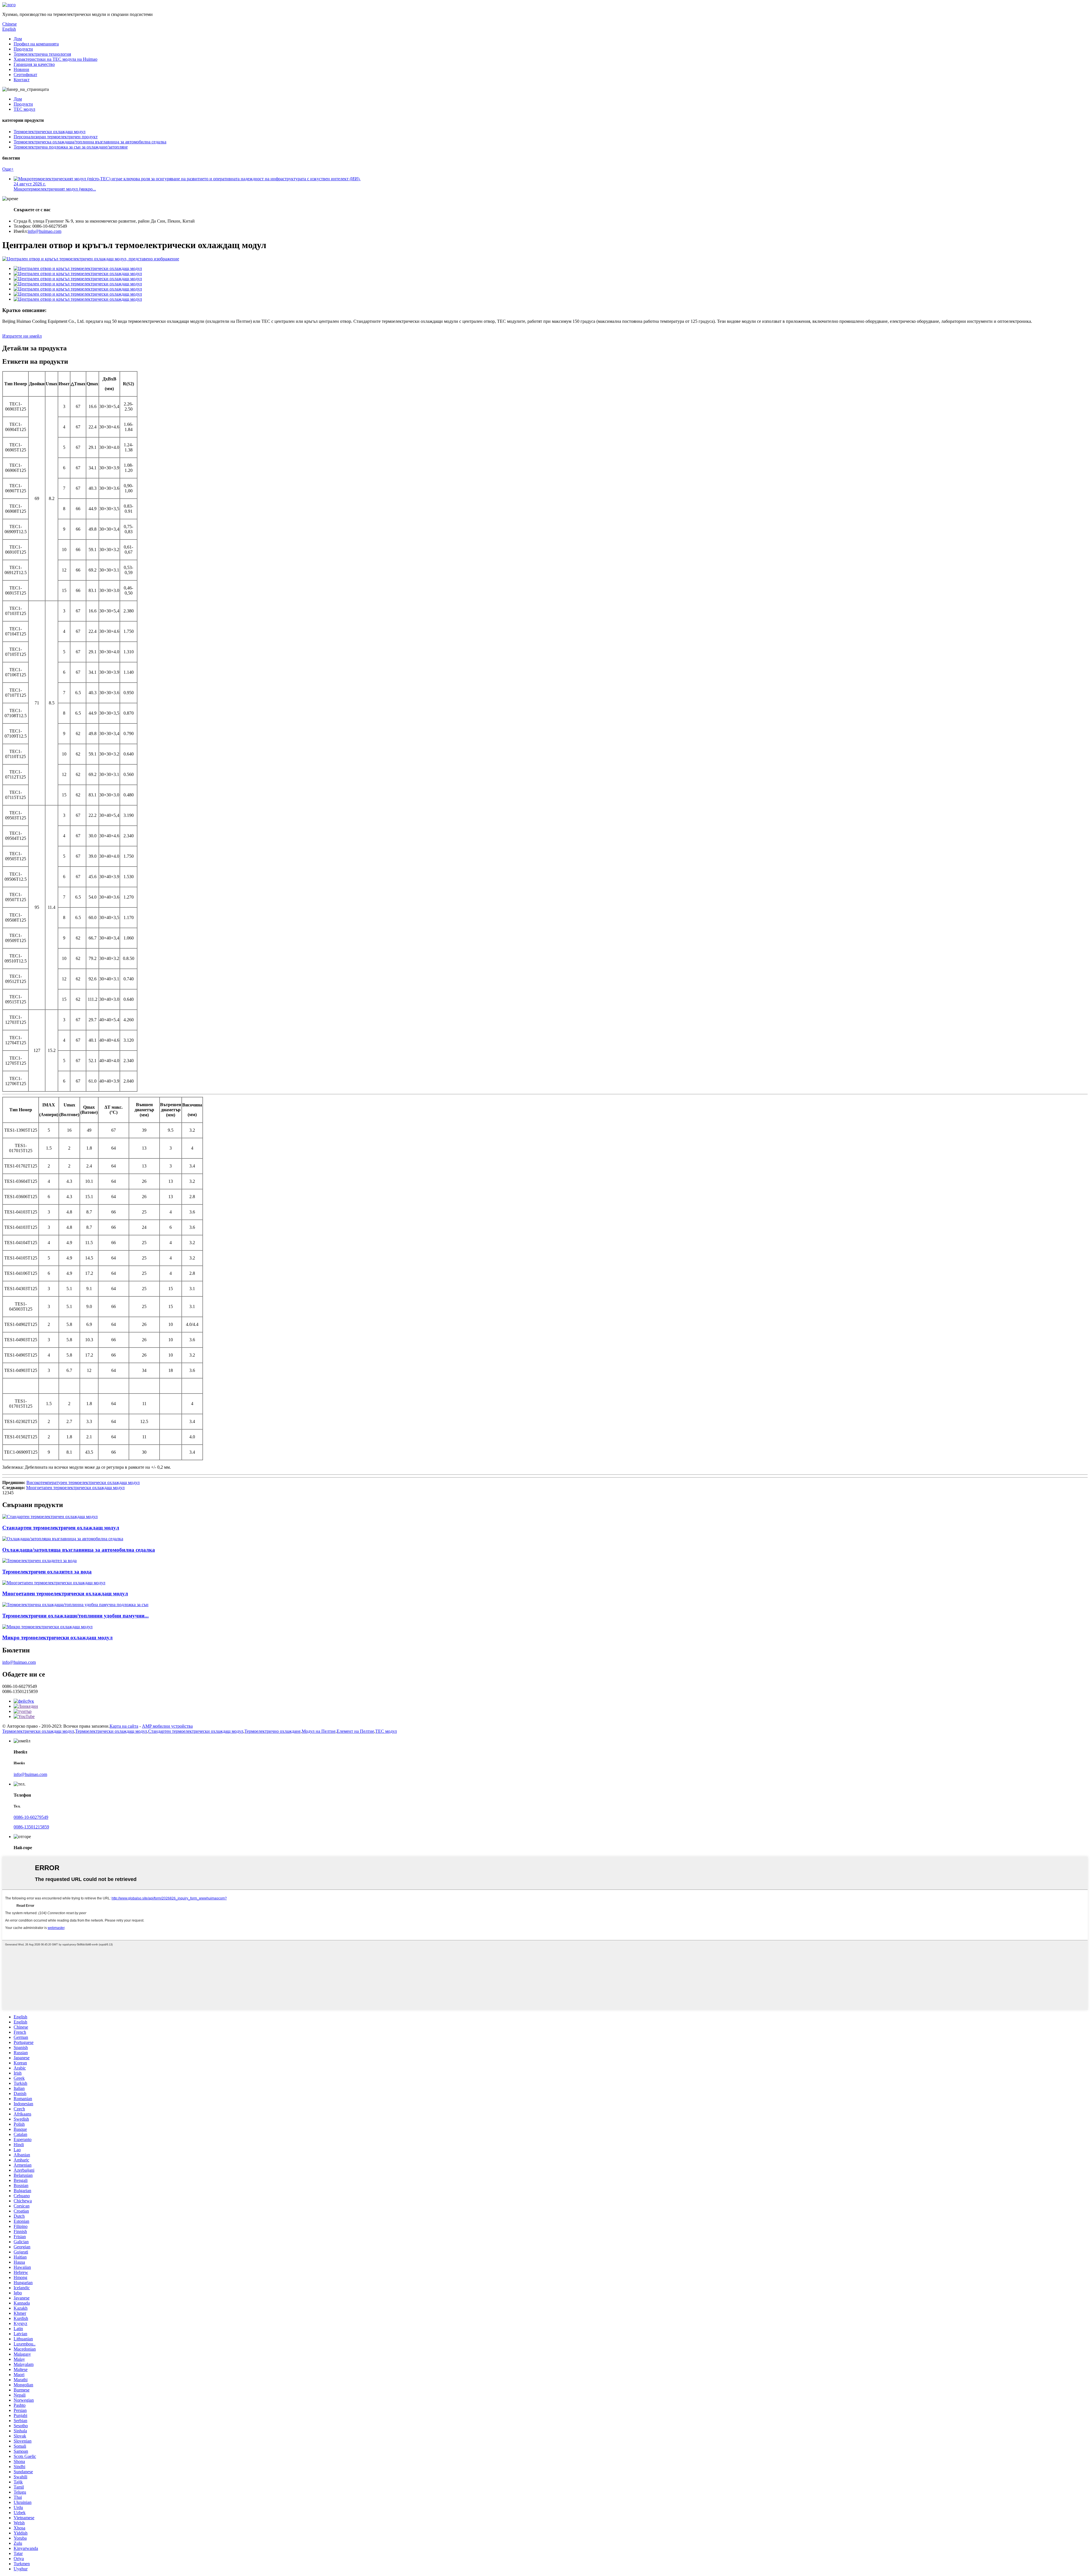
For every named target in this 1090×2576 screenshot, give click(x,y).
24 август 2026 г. (30, 184)
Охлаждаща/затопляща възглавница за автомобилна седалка (79, 1550)
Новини (21, 69)
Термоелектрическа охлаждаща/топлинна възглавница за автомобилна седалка (90, 142)
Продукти (23, 49)
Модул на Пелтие (319, 1731)
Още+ (8, 169)
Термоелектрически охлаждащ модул (50, 132)
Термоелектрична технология (42, 54)
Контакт (22, 80)
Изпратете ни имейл (22, 336)
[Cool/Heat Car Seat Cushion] (63, 1539)
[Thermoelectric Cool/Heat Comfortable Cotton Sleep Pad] (75, 1605)
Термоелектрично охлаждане (272, 1731)
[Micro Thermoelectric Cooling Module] (47, 1627)
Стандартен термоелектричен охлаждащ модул (61, 1528)
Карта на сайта (124, 1726)
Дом (18, 39)
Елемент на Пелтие (355, 1731)
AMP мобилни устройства (167, 1726)
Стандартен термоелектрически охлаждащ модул (196, 1731)
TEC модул (24, 109)
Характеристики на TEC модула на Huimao (55, 59)
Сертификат (25, 75)
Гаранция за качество (34, 64)
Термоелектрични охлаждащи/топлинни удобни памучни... (76, 1616)
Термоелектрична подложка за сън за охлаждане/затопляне (71, 147)
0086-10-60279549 (31, 1817)
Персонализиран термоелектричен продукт (56, 137)
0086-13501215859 (31, 1827)
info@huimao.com (45, 231)
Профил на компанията (36, 44)
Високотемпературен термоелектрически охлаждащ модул (83, 1482)
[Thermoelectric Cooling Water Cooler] (39, 1561)
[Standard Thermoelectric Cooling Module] (50, 1517)
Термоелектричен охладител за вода (47, 1572)
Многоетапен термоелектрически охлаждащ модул (75, 1488)
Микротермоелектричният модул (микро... (55, 189)
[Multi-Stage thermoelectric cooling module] (54, 1583)
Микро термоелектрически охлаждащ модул (57, 1638)
